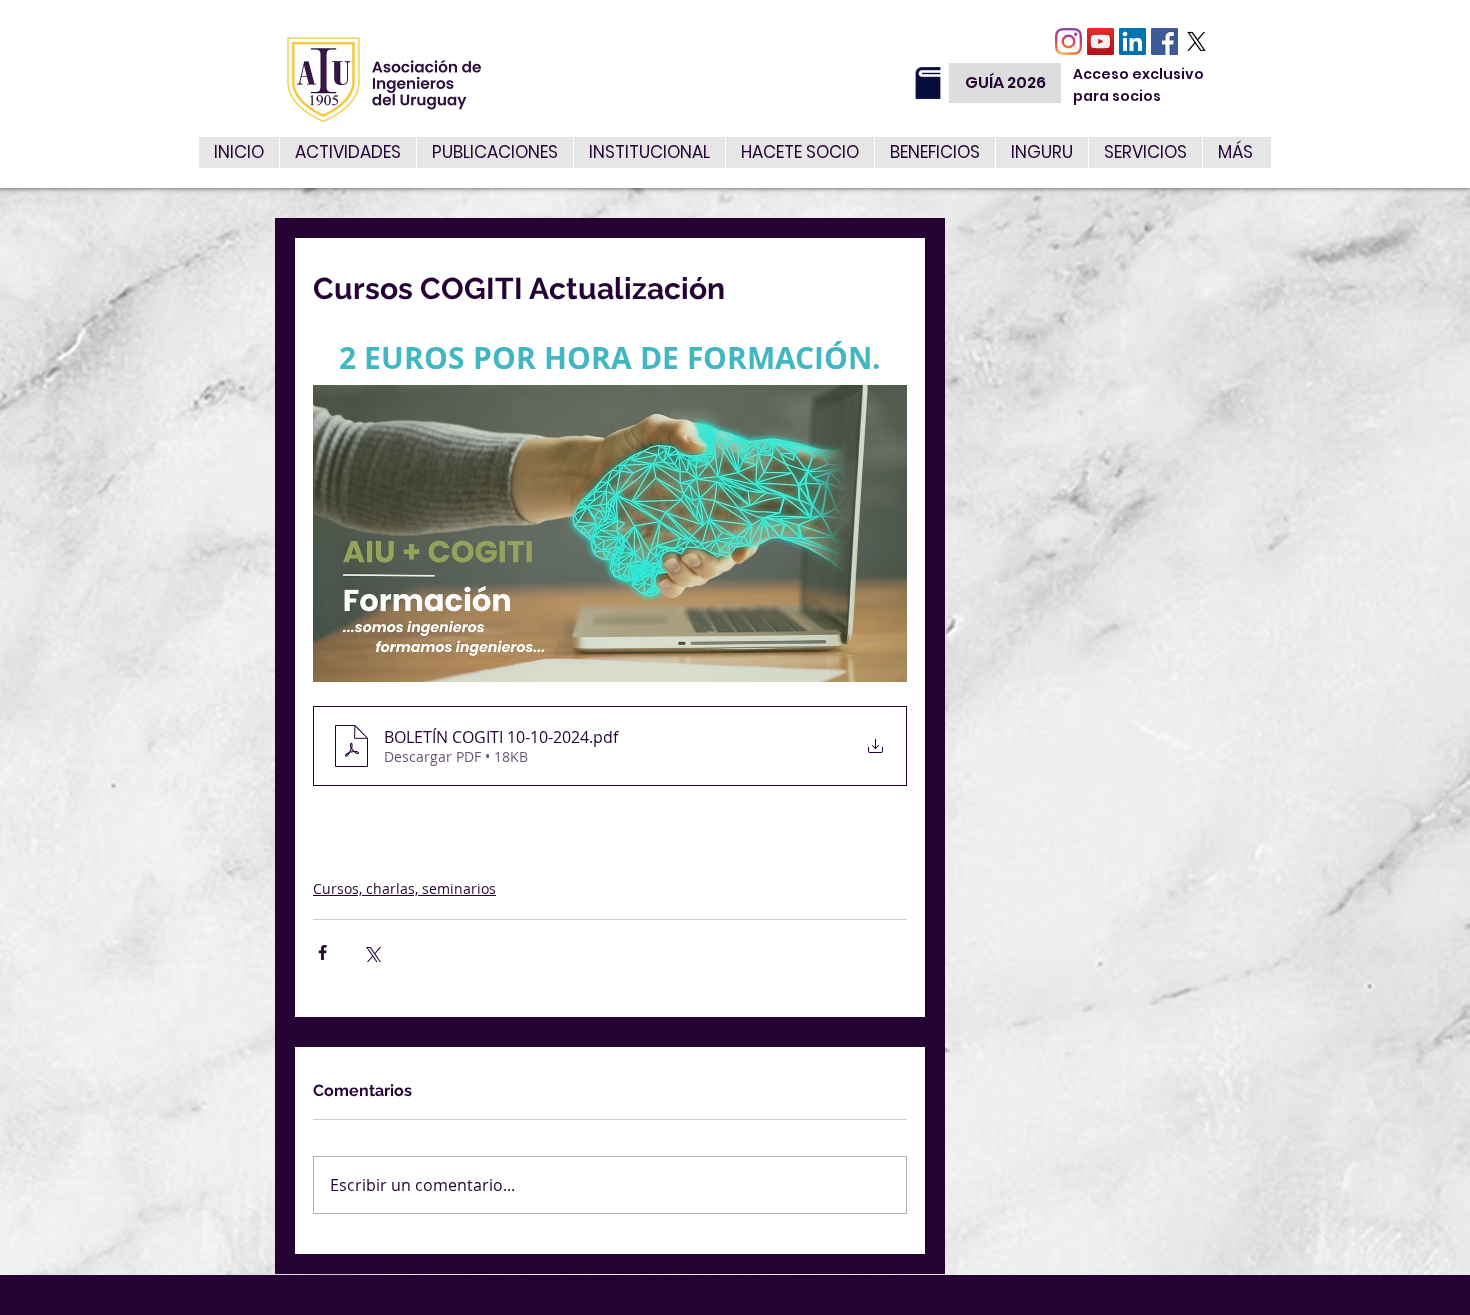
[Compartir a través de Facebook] (322, 952)
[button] (1145, 152)
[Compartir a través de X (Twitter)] (371, 952)
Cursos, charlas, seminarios (404, 888)
